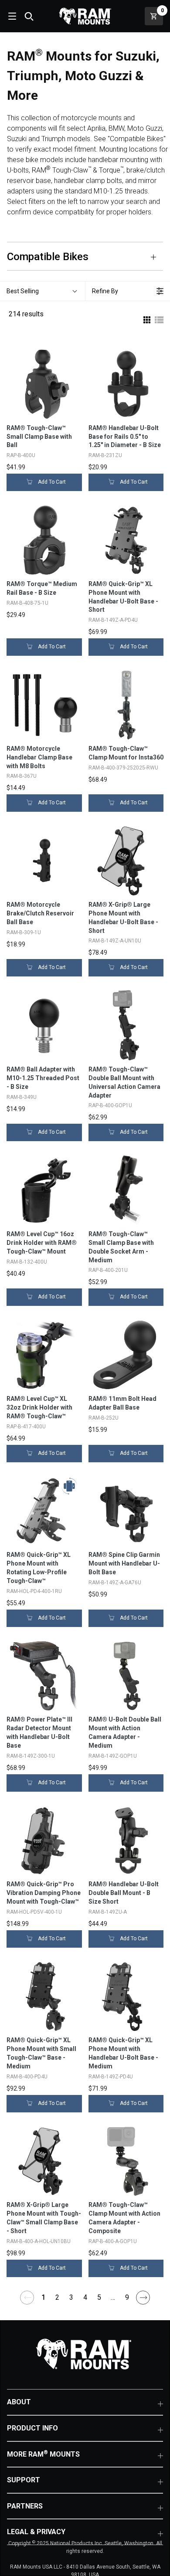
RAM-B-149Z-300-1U (31, 1756)
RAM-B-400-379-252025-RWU (123, 768)
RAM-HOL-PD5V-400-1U (34, 1912)
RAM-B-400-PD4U (27, 2077)
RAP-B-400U (21, 455)
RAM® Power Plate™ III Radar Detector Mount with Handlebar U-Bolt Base (39, 1732)
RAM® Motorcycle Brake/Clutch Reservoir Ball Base (40, 913)
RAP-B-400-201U (108, 1270)
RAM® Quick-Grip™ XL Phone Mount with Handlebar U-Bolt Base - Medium (123, 2053)
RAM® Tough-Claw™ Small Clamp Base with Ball (39, 437)
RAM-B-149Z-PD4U (111, 2077)
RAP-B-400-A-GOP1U (113, 2241)
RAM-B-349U (22, 1097)
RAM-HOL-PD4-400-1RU (34, 1591)
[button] (42, 291)
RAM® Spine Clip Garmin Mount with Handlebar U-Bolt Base (124, 1563)
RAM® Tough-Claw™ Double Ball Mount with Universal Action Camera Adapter (124, 1082)
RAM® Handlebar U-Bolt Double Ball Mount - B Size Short (124, 1893)
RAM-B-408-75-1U (27, 603)
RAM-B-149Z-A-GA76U (115, 1583)
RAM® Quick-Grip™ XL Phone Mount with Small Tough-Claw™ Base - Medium (41, 2053)
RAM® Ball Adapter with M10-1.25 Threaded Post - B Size (43, 1078)
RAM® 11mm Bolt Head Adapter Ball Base (122, 1403)
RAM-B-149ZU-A (108, 1912)
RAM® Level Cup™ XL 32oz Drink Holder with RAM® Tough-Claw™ (39, 1407)
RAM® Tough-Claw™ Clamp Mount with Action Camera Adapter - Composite (124, 2218)
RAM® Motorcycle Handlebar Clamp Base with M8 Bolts (39, 757)
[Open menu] (11, 16)
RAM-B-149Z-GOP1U (113, 1756)
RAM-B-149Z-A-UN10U (115, 941)
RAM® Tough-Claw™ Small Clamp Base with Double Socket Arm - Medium (121, 1247)
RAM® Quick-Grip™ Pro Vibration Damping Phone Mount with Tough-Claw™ (44, 1893)
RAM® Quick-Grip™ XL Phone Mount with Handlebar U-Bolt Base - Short (123, 597)
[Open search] (29, 16)
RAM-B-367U (22, 776)
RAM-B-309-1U (24, 932)
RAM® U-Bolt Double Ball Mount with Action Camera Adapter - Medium (125, 1732)
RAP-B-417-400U (26, 1427)
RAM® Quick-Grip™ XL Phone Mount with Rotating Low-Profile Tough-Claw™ (39, 1568)
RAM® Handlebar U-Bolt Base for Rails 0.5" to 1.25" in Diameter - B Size (125, 437)
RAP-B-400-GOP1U (110, 1105)
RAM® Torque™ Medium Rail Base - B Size (42, 588)
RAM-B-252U (104, 1418)
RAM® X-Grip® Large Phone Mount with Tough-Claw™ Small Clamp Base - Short (44, 2218)
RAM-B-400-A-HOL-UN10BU (39, 2241)
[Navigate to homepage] (85, 16)
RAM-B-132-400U (27, 1262)
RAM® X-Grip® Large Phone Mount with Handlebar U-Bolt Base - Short (123, 918)
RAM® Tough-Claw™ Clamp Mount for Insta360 (126, 753)
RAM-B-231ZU (105, 455)
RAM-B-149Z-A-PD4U (113, 620)
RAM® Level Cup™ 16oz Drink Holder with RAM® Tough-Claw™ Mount (42, 1243)
